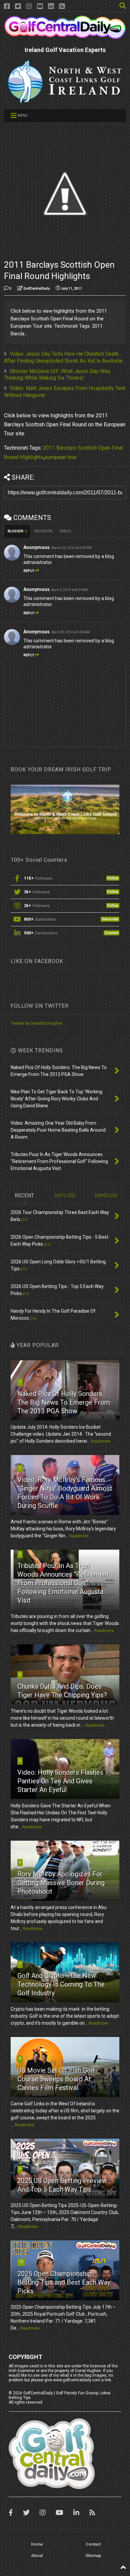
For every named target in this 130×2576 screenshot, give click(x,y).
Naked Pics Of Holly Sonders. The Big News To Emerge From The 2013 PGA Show (64, 1402)
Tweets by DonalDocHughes (37, 1023)
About (37, 2556)
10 (21, 2262)
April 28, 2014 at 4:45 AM (70, 632)
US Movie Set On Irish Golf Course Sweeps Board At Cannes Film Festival (56, 2079)
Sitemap (93, 2556)
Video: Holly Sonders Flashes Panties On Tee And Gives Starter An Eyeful (60, 1781)
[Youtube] (40, 6)
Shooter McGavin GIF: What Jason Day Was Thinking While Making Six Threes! (57, 375)
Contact (93, 2544)
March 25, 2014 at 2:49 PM (71, 548)
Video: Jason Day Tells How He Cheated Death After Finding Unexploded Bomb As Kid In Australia (63, 357)
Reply (29, 571)
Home (37, 2544)
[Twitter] (18, 6)
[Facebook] (7, 6)
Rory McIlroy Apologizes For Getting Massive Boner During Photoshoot (61, 1883)
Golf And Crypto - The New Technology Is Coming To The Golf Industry (61, 1984)
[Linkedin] (51, 6)
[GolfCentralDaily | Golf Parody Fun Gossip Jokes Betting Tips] (65, 36)
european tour (61, 457)
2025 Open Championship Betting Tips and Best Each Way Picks (64, 2282)
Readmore (101, 1441)
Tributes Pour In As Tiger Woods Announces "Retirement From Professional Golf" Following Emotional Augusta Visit (63, 1583)
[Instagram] (29, 6)
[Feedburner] (62, 6)
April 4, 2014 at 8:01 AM (69, 590)
